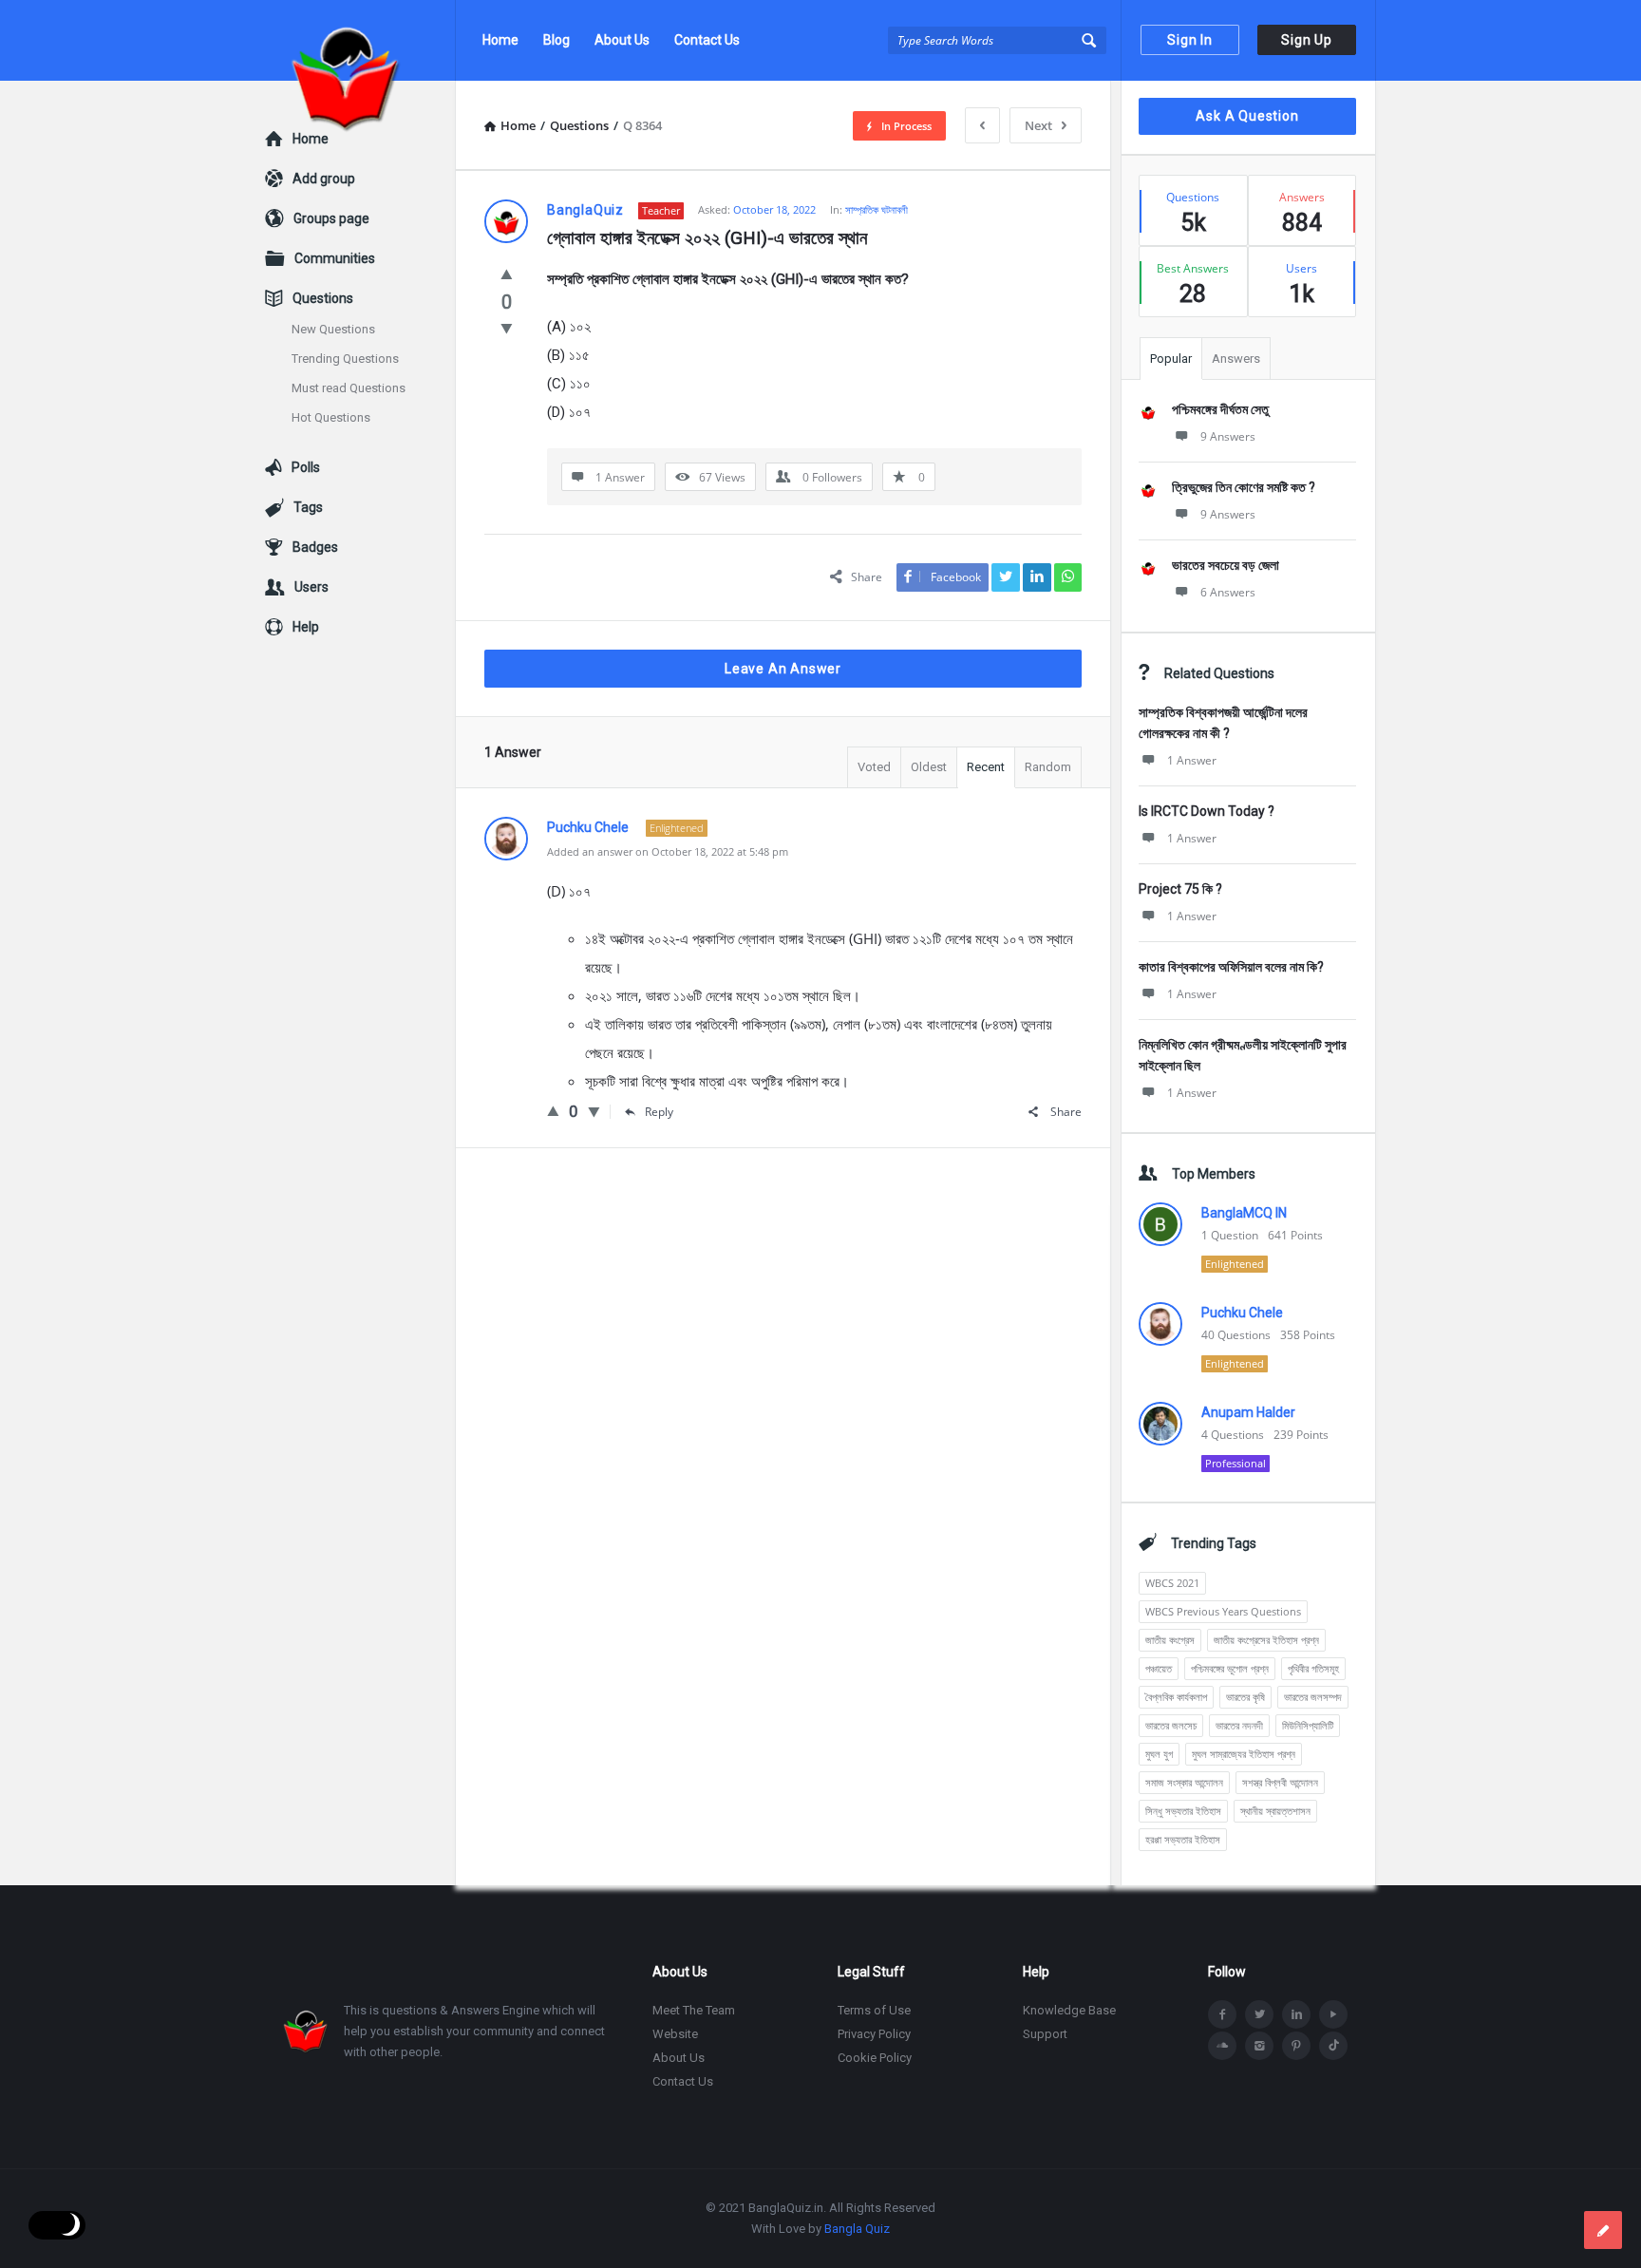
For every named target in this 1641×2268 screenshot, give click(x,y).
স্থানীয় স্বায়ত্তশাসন (1275, 1811)
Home (500, 40)
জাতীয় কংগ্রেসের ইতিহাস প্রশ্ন (1266, 1640)
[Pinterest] (1296, 2046)
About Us (622, 40)
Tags (308, 507)
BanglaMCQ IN (1244, 1213)
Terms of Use (874, 2010)
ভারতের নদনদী (1239, 1725)
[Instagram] (1259, 2046)
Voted (874, 767)
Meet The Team (694, 2010)
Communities (335, 258)
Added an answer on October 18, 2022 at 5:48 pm (668, 851)
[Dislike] (507, 328)
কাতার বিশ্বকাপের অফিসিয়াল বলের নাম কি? (1231, 967)
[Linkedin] (1296, 2014)
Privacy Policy (874, 2034)
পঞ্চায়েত (1159, 1668)
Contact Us (707, 40)
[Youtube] (1333, 2014)
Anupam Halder (1248, 1412)
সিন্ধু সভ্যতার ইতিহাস (1183, 1811)
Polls (306, 467)
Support (1045, 2034)
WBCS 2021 (1172, 1583)
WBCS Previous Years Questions (1223, 1611)
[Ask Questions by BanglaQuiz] (360, 40)
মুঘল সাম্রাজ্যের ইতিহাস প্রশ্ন (1244, 1754)
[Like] (507, 274)
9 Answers (1228, 436)
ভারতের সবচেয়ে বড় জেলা (1226, 565)
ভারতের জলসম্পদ (1313, 1697)
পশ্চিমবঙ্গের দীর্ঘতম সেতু (1220, 409)
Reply (659, 1112)
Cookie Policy (875, 2058)
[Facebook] (1222, 2014)
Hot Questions (331, 417)
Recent (986, 767)
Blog (556, 40)
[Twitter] (1259, 2014)
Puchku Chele (1242, 1313)
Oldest (929, 767)
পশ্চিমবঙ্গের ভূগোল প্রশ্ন (1230, 1668)
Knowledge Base (1069, 2010)
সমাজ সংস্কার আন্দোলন (1184, 1782)
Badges (315, 547)
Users (311, 587)
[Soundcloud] (1222, 2046)
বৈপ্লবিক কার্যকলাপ (1176, 1697)
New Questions (333, 329)
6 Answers (1228, 592)
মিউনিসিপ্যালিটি (1308, 1725)
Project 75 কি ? (1180, 889)
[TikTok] (1333, 2046)
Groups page (331, 218)
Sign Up (1307, 40)
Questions (323, 298)
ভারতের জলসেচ (1171, 1725)
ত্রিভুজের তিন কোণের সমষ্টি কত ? (1244, 487)
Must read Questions (349, 388)
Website (675, 2034)
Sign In (1190, 40)
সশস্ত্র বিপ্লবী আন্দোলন (1280, 1782)
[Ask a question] (1603, 2230)
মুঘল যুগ (1159, 1754)
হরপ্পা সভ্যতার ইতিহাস (1183, 1839)
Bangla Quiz (857, 2229)
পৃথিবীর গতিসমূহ (1313, 1668)
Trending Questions (345, 359)
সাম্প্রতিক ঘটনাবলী (877, 209)
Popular (1171, 359)
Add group (324, 179)
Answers (1236, 359)
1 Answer (1192, 760)
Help (306, 627)
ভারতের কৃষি (1245, 1697)
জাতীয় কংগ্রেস (1170, 1640)
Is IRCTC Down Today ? (1207, 811)
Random (1048, 767)
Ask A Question (1247, 116)
